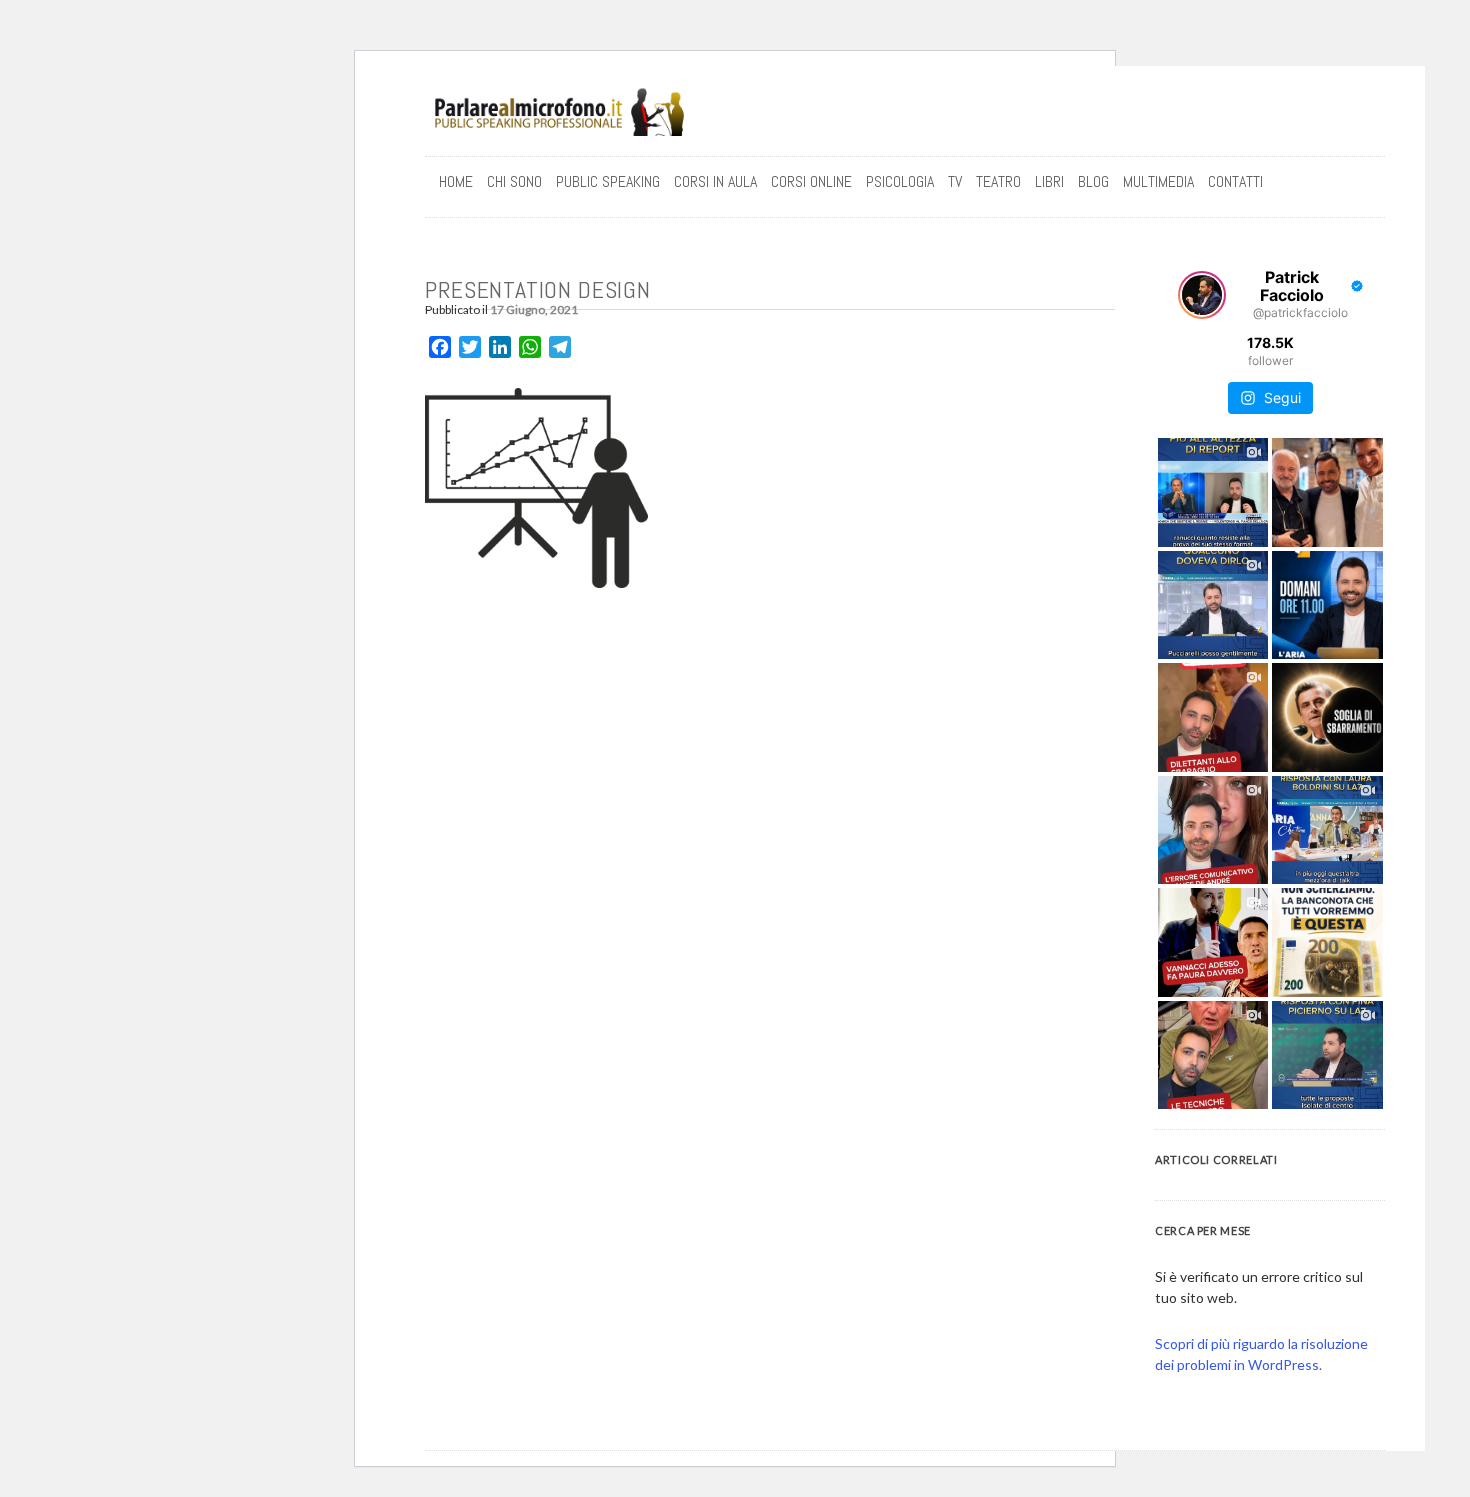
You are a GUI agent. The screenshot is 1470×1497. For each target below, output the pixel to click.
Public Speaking (608, 181)
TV (955, 181)
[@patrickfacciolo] (1202, 295)
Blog (1093, 181)
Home (456, 181)
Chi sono (514, 181)
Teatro (998, 181)
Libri (1049, 181)
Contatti (1235, 181)
